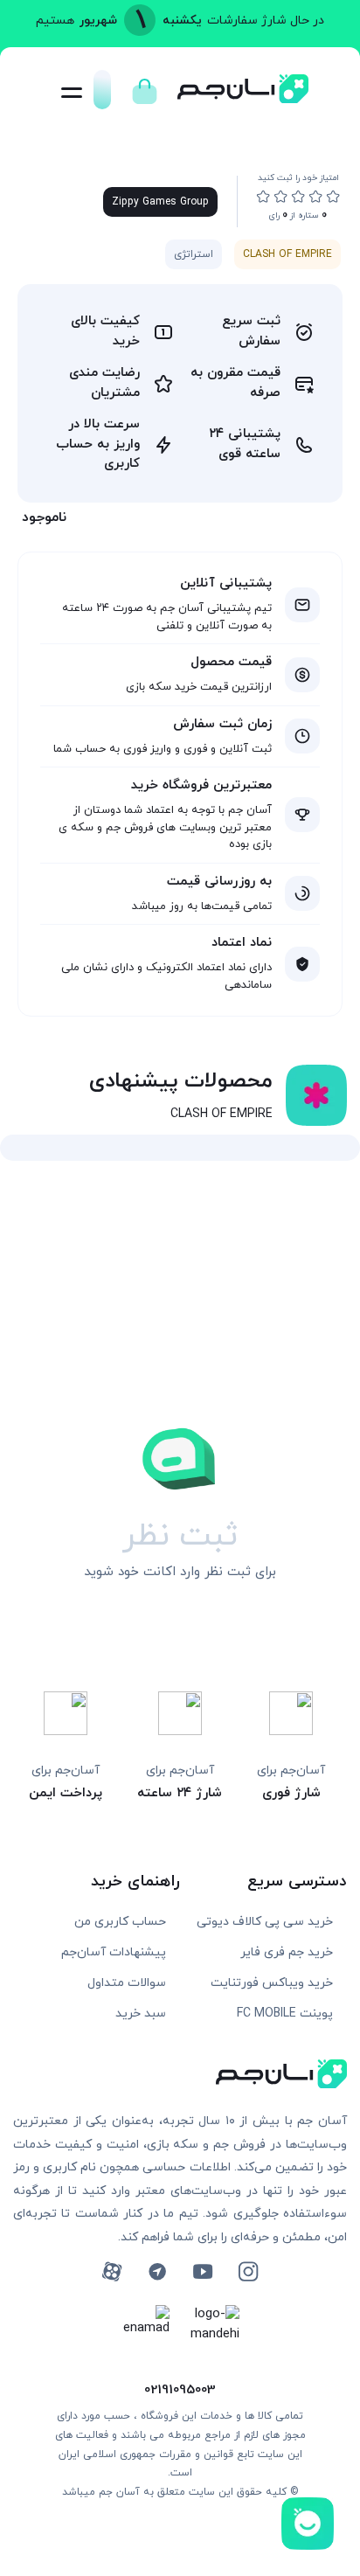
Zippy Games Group (160, 202)
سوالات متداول (127, 1983)
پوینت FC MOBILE (285, 2014)
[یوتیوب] (203, 2272)
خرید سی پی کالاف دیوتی (265, 1922)
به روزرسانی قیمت (219, 882)
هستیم (55, 21)
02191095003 (180, 2390)
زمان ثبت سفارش (222, 724)
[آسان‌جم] (243, 98)
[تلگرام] (157, 2272)
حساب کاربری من (120, 1922)
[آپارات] (112, 2272)
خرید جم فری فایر (287, 1952)
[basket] (145, 87)
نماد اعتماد (242, 943)
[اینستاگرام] (248, 2272)
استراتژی (194, 254)
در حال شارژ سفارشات (266, 21)
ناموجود (44, 517)
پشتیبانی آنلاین (226, 583)
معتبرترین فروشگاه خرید (201, 785)
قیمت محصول (231, 662)
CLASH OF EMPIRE (287, 254)
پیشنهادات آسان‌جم (114, 1952)
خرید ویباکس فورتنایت (272, 1983)
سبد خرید (141, 2014)
